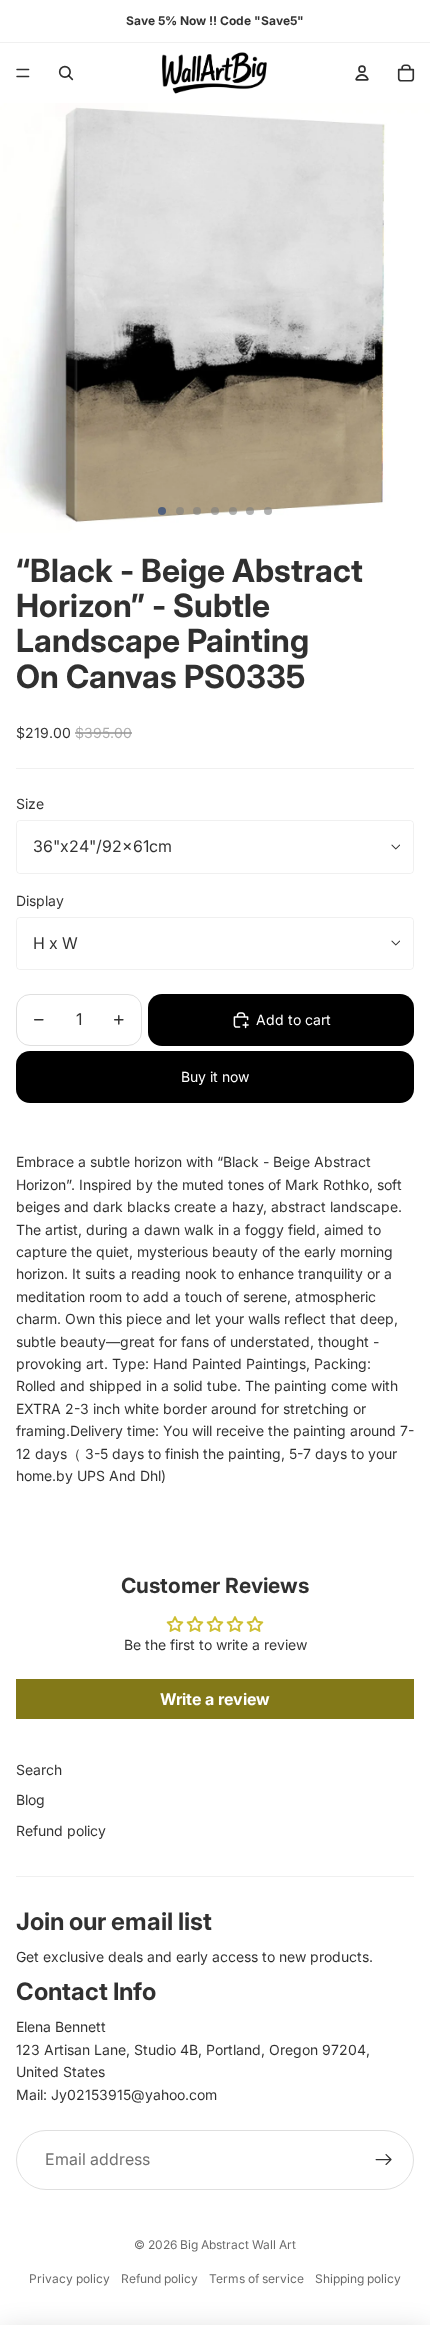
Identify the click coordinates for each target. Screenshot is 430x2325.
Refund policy (61, 1830)
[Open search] (66, 73)
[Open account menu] (362, 73)
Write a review (215, 1699)
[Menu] (23, 73)
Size (30, 803)
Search (39, 1769)
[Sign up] (384, 2160)
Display (40, 900)
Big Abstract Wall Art (238, 2244)
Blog (30, 1799)
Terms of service (256, 2278)
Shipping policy (358, 2278)
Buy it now (215, 1076)
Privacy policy (69, 2278)
